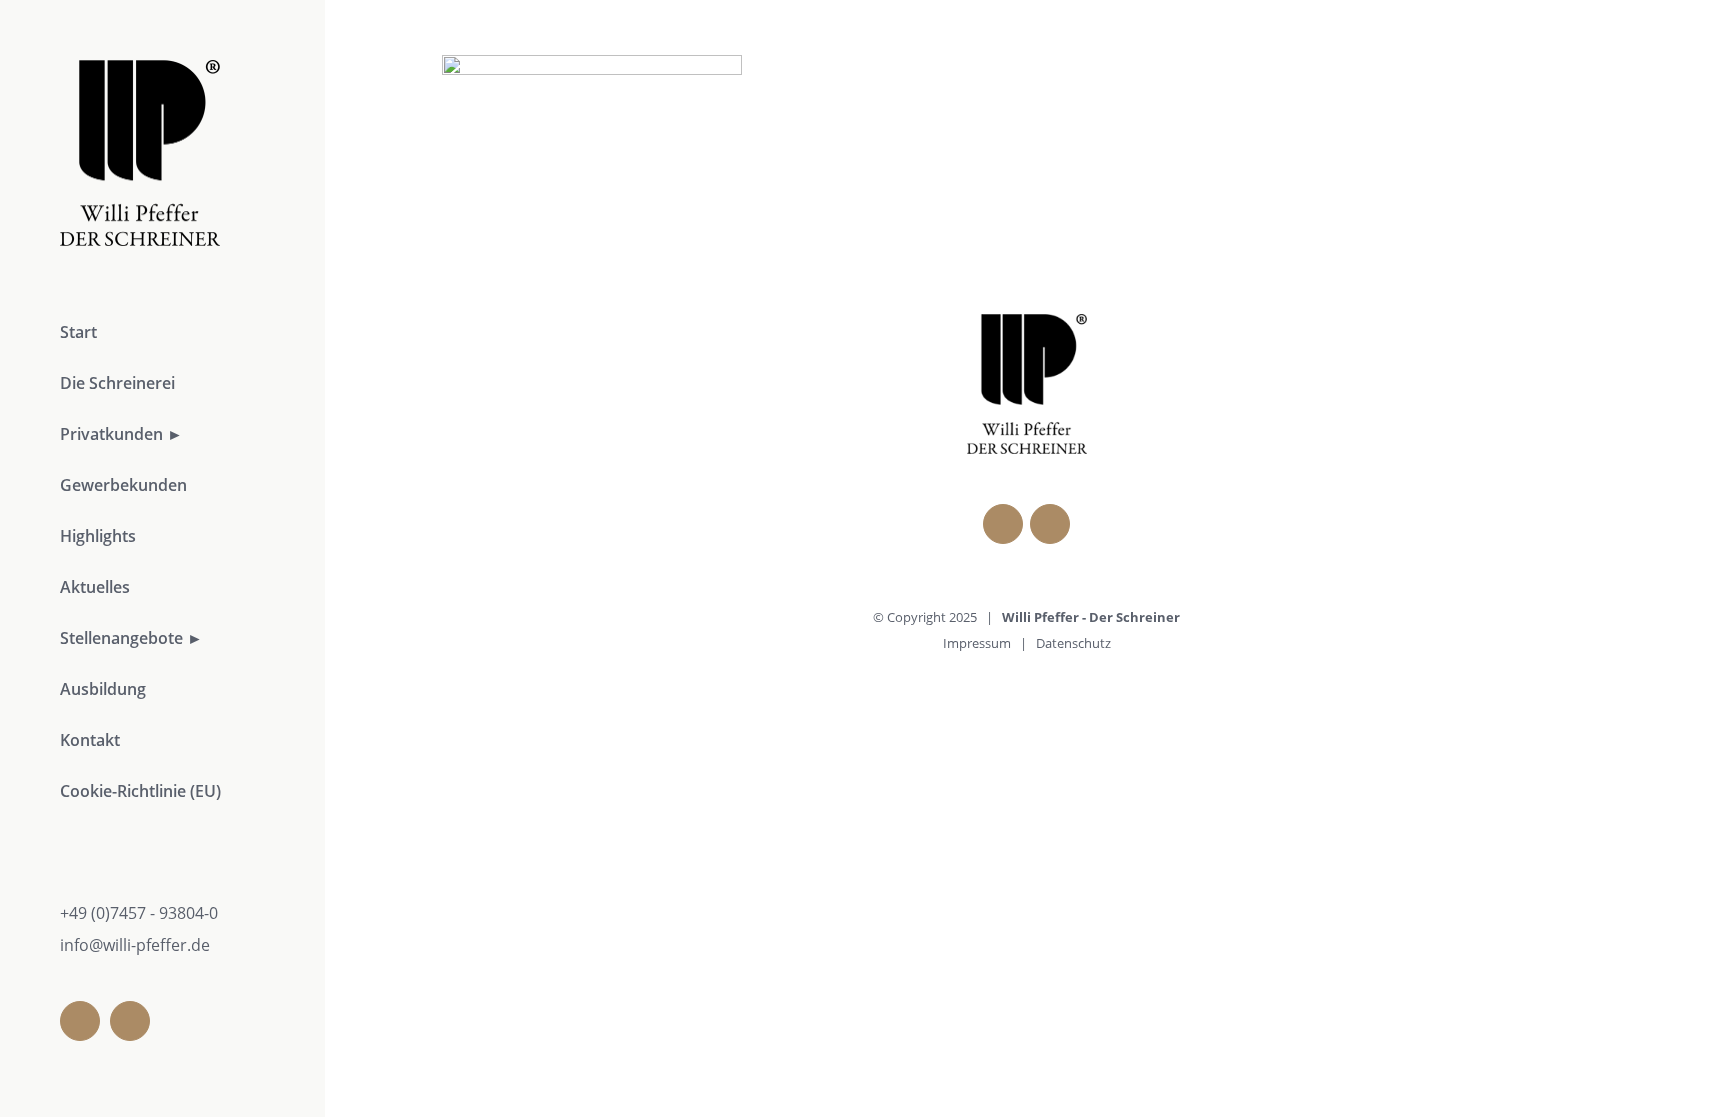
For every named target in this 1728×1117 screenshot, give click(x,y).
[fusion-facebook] (80, 1021)
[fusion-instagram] (130, 1021)
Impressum (977, 643)
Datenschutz (1073, 643)
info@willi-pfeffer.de (135, 945)
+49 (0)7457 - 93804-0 (139, 913)
